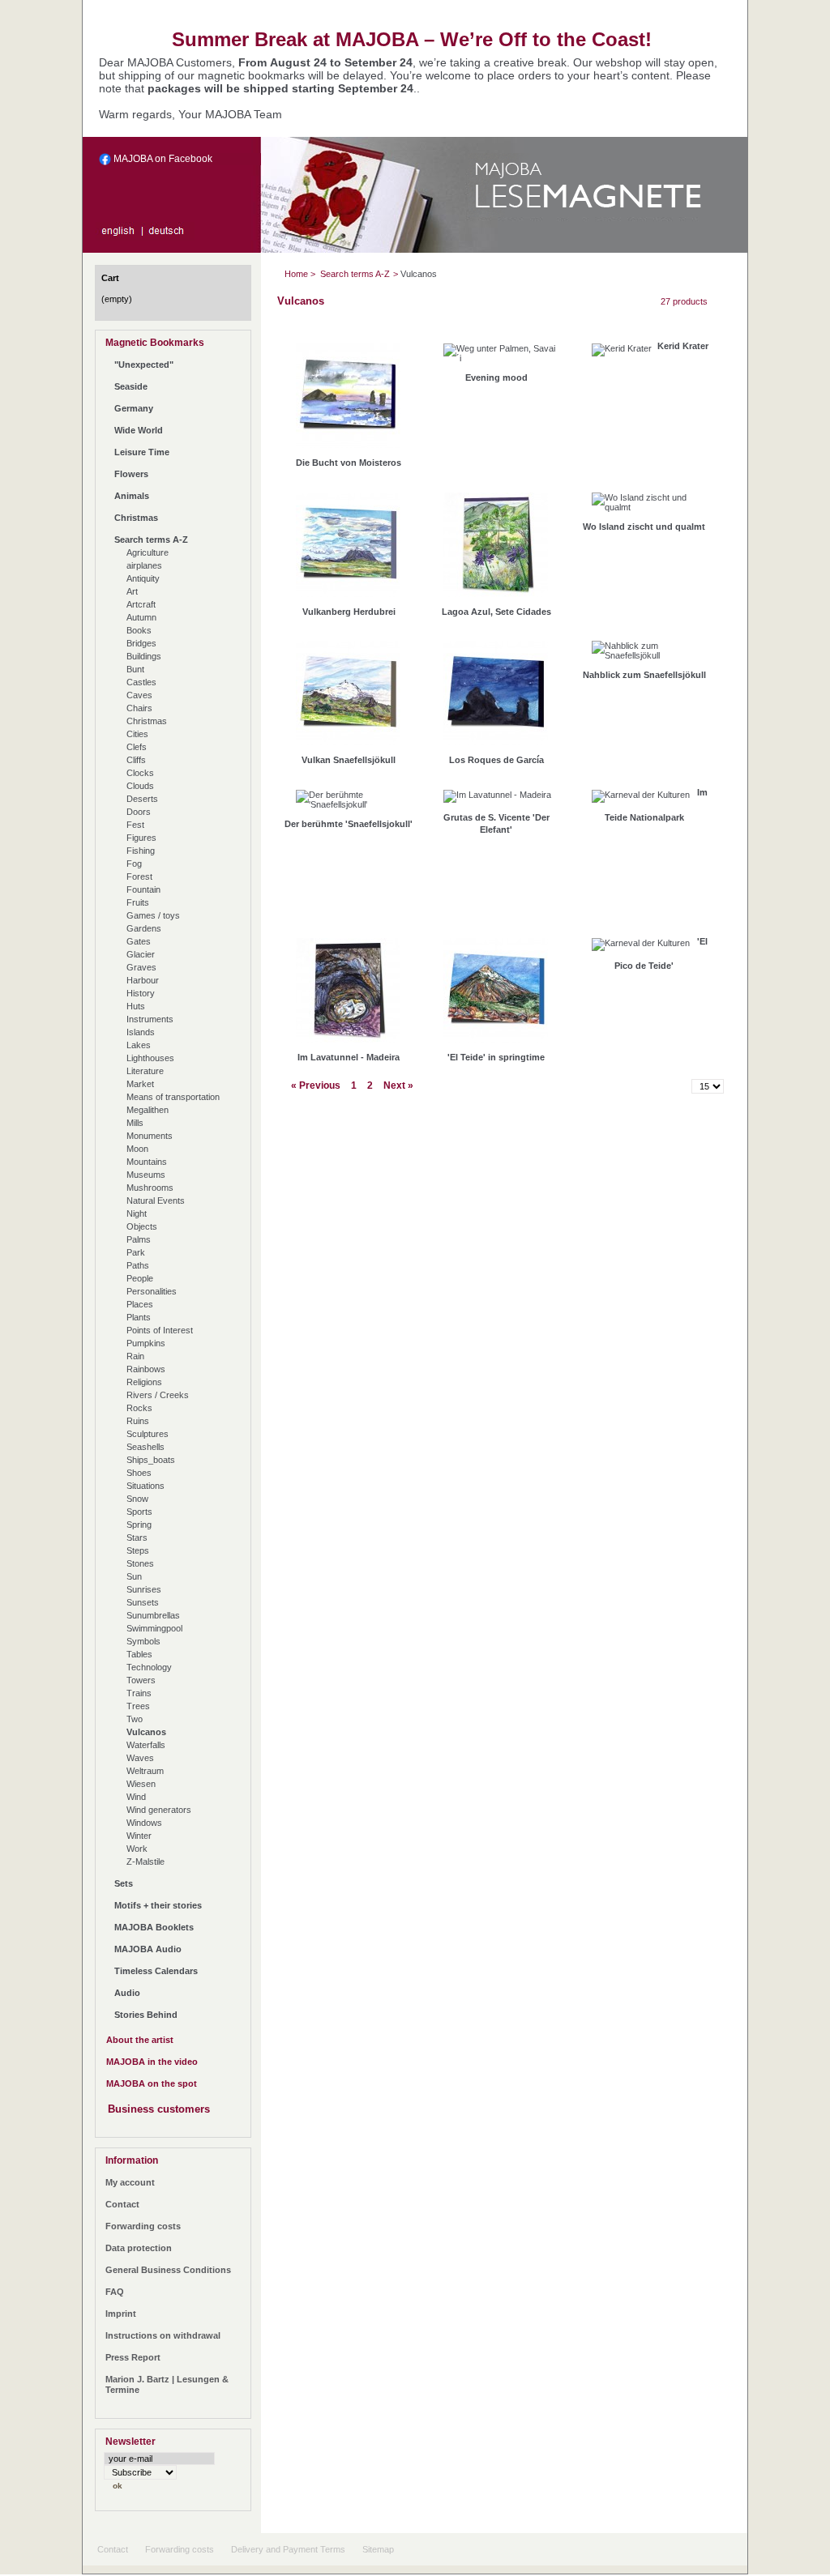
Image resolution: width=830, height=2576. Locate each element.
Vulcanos (146, 1732)
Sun (134, 1576)
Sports (139, 1512)
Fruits (138, 902)
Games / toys (153, 915)
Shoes (139, 1473)
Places (140, 1304)
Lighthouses (150, 1058)
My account (130, 2182)
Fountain (143, 889)
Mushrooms (150, 1188)
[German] (170, 235)
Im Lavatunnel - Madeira (349, 1057)
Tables (139, 1654)
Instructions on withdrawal (163, 2335)
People (140, 1278)
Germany (134, 408)
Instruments (150, 1019)
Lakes (139, 1045)
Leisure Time (142, 452)
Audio (127, 1993)
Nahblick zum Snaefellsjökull (644, 675)
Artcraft (141, 604)
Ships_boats (151, 1460)
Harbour (143, 980)
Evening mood (496, 377)
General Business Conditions (168, 2270)
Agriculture (148, 552)
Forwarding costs (143, 2226)
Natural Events (156, 1201)
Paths (138, 1265)
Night (137, 1213)
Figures (141, 838)
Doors (139, 812)
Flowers (131, 474)
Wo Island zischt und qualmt (644, 527)
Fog (134, 864)
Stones (140, 1563)
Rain (135, 1356)
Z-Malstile (145, 1862)
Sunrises (144, 1589)
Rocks (139, 1408)
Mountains (147, 1162)
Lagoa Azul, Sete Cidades (496, 612)
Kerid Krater (683, 346)
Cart (110, 278)
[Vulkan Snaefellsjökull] (348, 697)
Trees (138, 1706)
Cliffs (136, 760)
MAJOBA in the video (152, 2062)
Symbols (143, 1641)
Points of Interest (160, 1330)
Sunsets (143, 1602)
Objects (142, 1226)
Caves (139, 695)
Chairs (139, 708)
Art (132, 591)
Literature (145, 1071)
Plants (139, 1317)
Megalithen (148, 1110)
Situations (145, 1486)
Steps (138, 1550)
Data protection (139, 2248)
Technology (149, 1667)
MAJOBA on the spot (152, 2083)
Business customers (159, 2109)
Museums (146, 1175)
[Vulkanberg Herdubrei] (348, 549)
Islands (141, 1032)
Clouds (140, 786)
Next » (398, 1085)
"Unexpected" (144, 365)
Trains (139, 1693)
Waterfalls (146, 1745)
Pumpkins (146, 1343)
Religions (144, 1382)
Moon (137, 1149)
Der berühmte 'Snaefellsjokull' (349, 824)
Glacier (141, 954)
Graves (141, 967)
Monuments (150, 1136)
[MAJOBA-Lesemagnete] (590, 210)
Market (140, 1084)
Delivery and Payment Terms (288, 2549)
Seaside (131, 386)
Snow (137, 1499)
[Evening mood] (501, 357)
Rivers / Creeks (158, 1395)
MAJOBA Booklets (154, 1927)
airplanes (144, 565)
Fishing (141, 851)
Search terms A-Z (151, 540)
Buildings (144, 656)
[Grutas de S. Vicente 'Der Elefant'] (497, 800)
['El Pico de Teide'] (641, 949)
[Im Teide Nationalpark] (641, 800)
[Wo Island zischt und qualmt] (649, 506)
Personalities (152, 1291)
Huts (136, 1006)
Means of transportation (173, 1097)
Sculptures (148, 1434)
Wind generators (159, 1810)
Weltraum (145, 1771)
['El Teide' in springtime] (496, 994)
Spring (139, 1525)
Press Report (133, 2357)
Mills (135, 1123)
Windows (144, 1823)
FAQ (115, 2292)
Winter (139, 1836)
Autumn (141, 617)
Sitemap (378, 2549)
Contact (122, 2204)
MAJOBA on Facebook (162, 159)
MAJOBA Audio (148, 1949)
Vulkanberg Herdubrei (349, 612)
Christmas (136, 518)
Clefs (137, 747)
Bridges (141, 643)
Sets (124, 1883)
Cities (137, 734)
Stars (137, 1537)
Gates (139, 941)
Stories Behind (146, 2015)
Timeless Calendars (156, 1971)
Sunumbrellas (153, 1615)
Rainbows (146, 1369)
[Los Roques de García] (496, 697)
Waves (140, 1758)
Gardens (144, 928)
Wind (136, 1797)
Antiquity (143, 578)
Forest (139, 876)
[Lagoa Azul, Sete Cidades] (496, 549)
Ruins (138, 1421)
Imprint (121, 2314)
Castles (141, 682)
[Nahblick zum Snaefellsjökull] (649, 655)
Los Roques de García (496, 760)
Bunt (135, 669)
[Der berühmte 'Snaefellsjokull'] (353, 804)
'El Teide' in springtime (496, 1057)
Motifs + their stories (158, 1905)
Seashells (145, 1447)
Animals (132, 496)
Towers (141, 1680)
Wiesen (141, 1784)
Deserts (142, 799)
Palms (139, 1239)
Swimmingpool (154, 1628)
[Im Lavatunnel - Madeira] (348, 994)
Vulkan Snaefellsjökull (349, 760)
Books (139, 630)
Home (296, 274)
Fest (135, 825)
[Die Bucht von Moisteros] (348, 400)
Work (137, 1849)
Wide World (139, 430)
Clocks (140, 773)
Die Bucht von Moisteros (349, 463)
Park (136, 1252)
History (141, 993)
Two (135, 1719)
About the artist (140, 2040)
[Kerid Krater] (622, 354)
